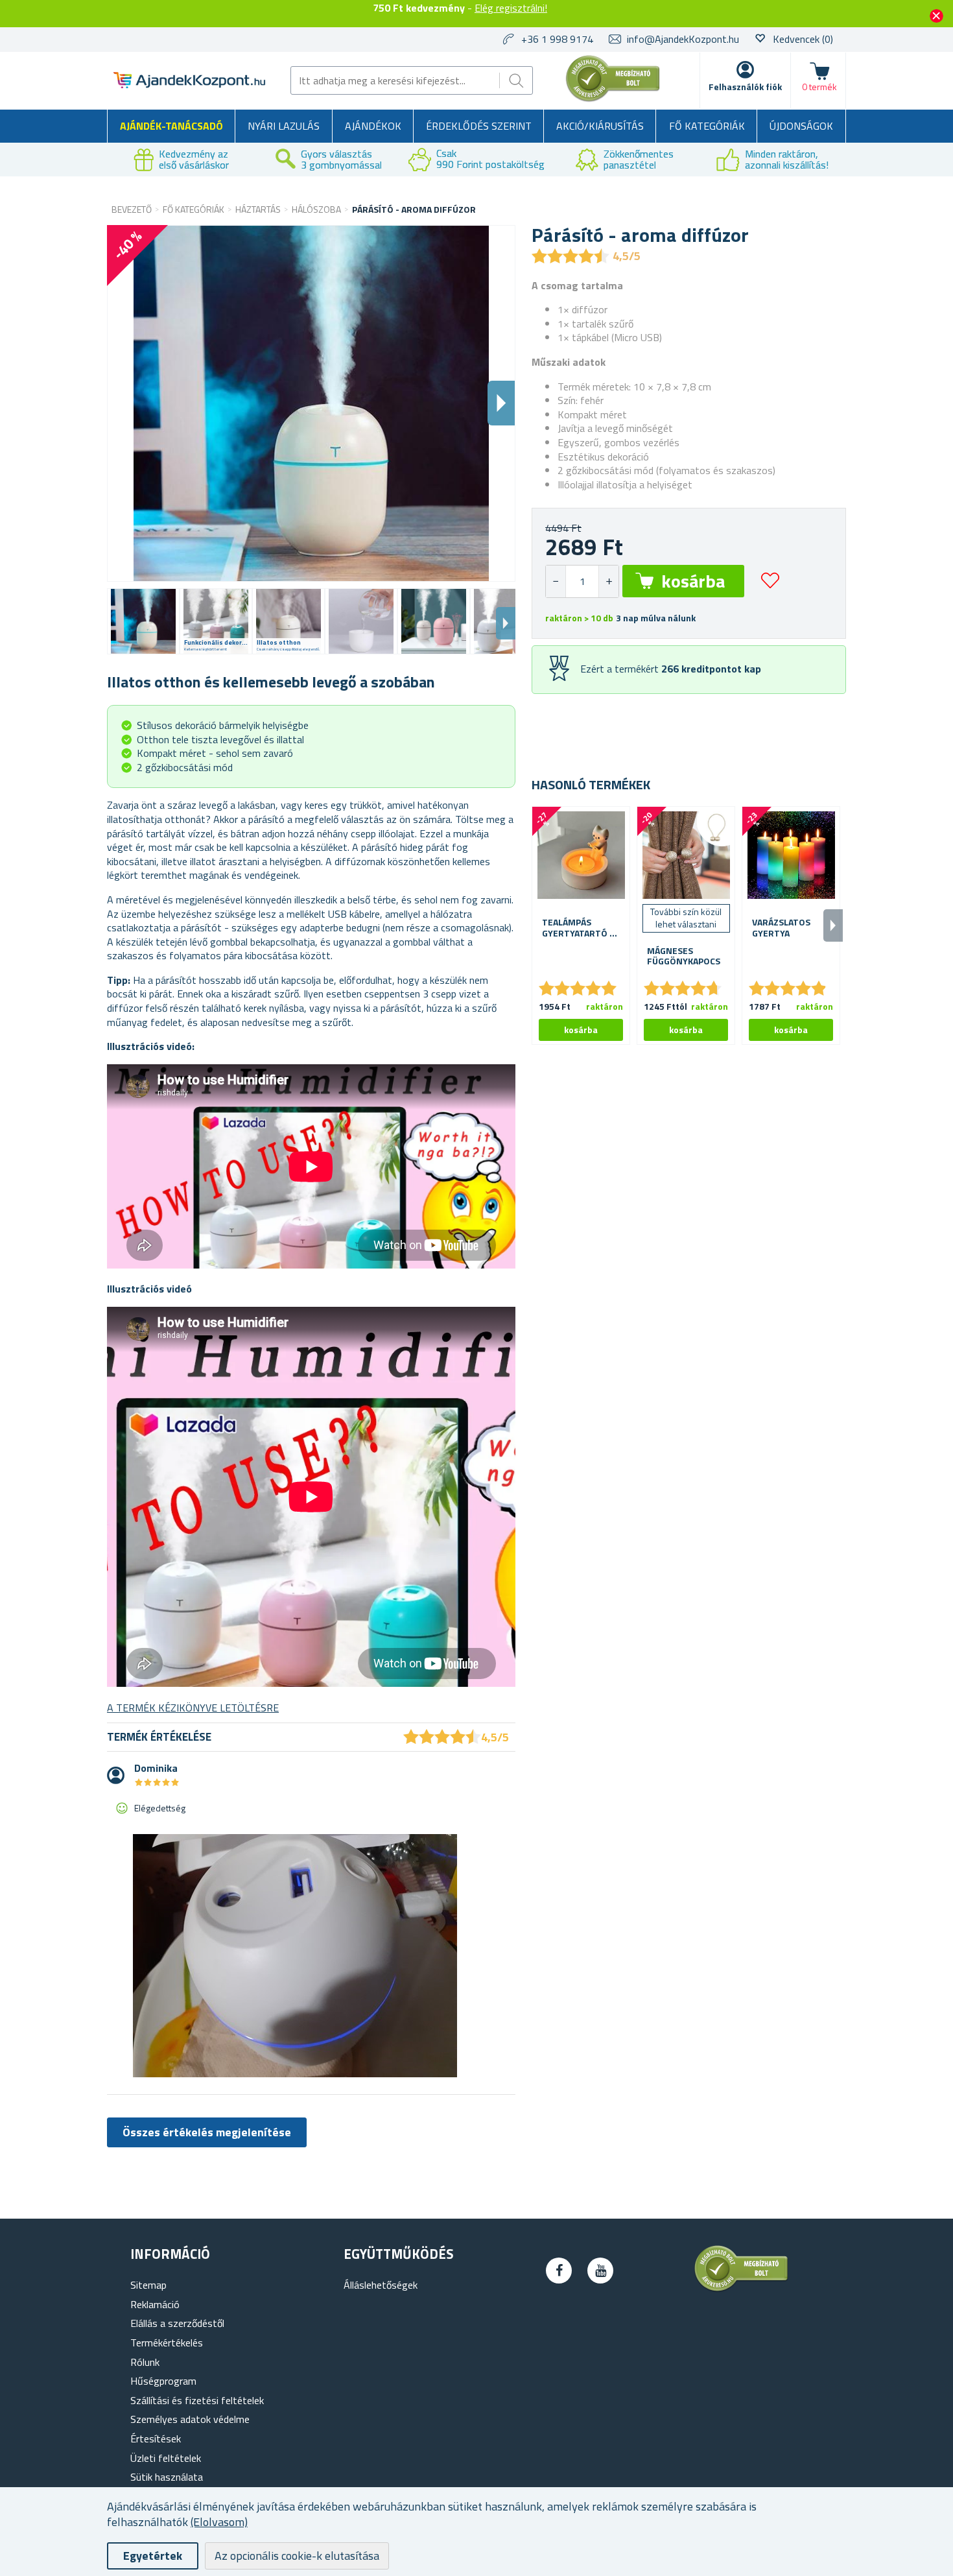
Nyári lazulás (284, 126)
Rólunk (145, 2362)
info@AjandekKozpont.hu (683, 39)
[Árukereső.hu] (613, 99)
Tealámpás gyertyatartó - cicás (578, 928)
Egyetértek (153, 2556)
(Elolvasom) (219, 2522)
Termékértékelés (167, 2343)
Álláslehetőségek (381, 2285)
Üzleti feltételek (166, 2458)
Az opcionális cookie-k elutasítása (297, 2556)
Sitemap (148, 2285)
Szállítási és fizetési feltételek (197, 2400)
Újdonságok (801, 126)
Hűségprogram (163, 2381)
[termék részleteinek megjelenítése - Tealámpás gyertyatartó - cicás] (581, 855)
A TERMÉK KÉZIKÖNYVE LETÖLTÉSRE (193, 1708)
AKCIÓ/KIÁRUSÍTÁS (600, 126)
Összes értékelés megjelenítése (207, 2132)
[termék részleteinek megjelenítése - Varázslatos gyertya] (791, 855)
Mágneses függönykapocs (684, 957)
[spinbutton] (582, 581)
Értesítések (156, 2439)
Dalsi (501, 403)
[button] (608, 581)
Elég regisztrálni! (511, 8)
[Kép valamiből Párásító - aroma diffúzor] (143, 621)
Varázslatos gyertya (781, 928)
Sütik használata (167, 2477)
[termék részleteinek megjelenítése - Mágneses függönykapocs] (686, 855)
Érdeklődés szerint (479, 126)
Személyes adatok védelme (190, 2419)
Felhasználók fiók (745, 87)
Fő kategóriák (707, 126)
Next (506, 623)
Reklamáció (155, 2304)
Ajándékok (373, 126)
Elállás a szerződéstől (177, 2323)
